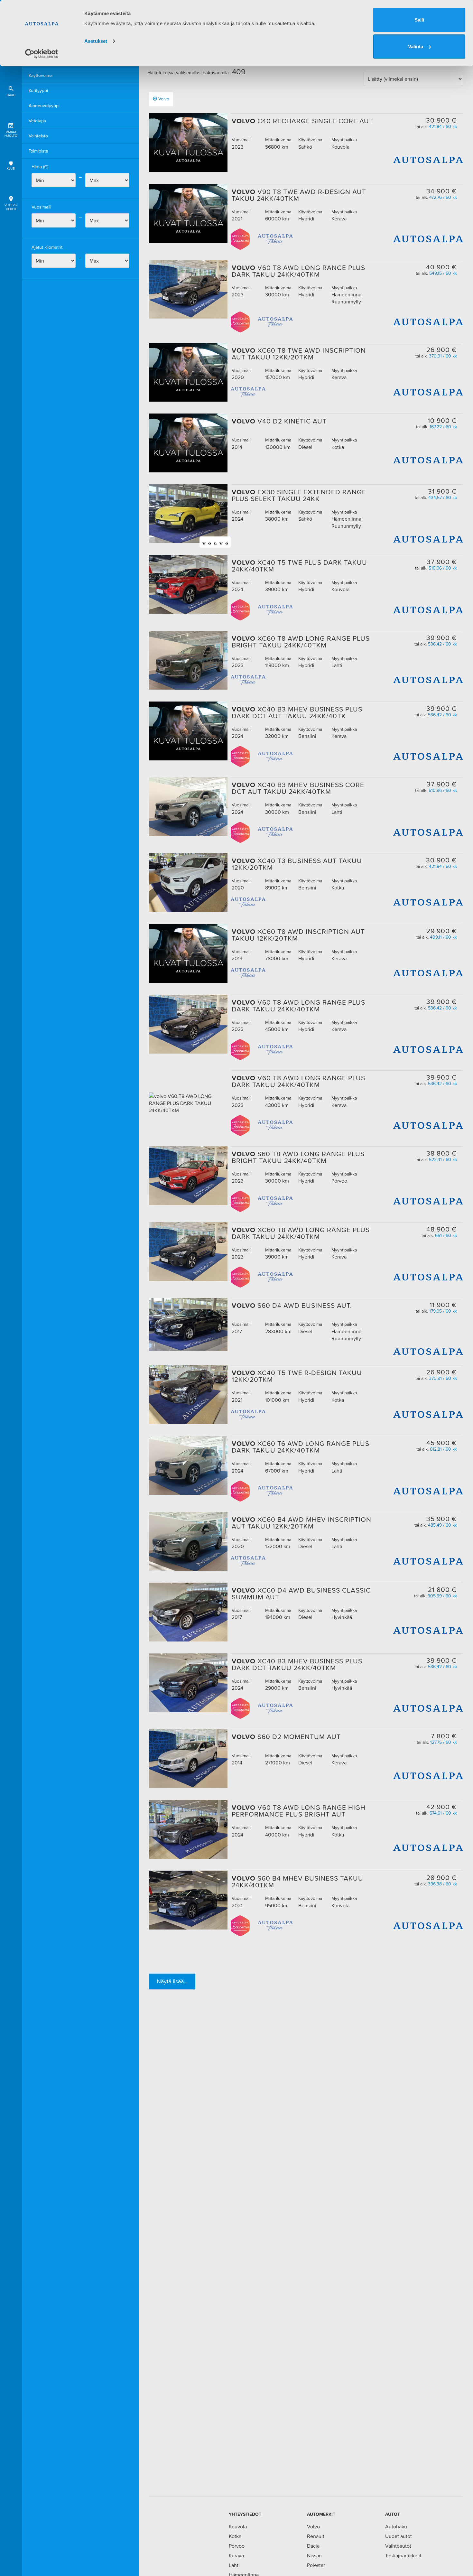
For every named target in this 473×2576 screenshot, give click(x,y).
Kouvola (238, 2526)
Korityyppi (38, 90)
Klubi (11, 168)
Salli (419, 20)
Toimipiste (38, 151)
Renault (316, 2536)
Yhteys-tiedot (11, 207)
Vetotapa (37, 121)
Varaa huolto (11, 134)
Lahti (234, 2565)
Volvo (164, 99)
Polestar (316, 2565)
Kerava (236, 2555)
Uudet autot (399, 2536)
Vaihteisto (38, 136)
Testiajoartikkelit (403, 2555)
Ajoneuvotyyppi (44, 106)
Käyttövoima (41, 75)
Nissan (314, 2555)
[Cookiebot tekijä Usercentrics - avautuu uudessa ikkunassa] (42, 54)
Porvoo (237, 2546)
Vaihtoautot (398, 2546)
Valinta (416, 46)
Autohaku (396, 2526)
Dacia (313, 2546)
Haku (11, 95)
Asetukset (96, 41)
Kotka (235, 2536)
